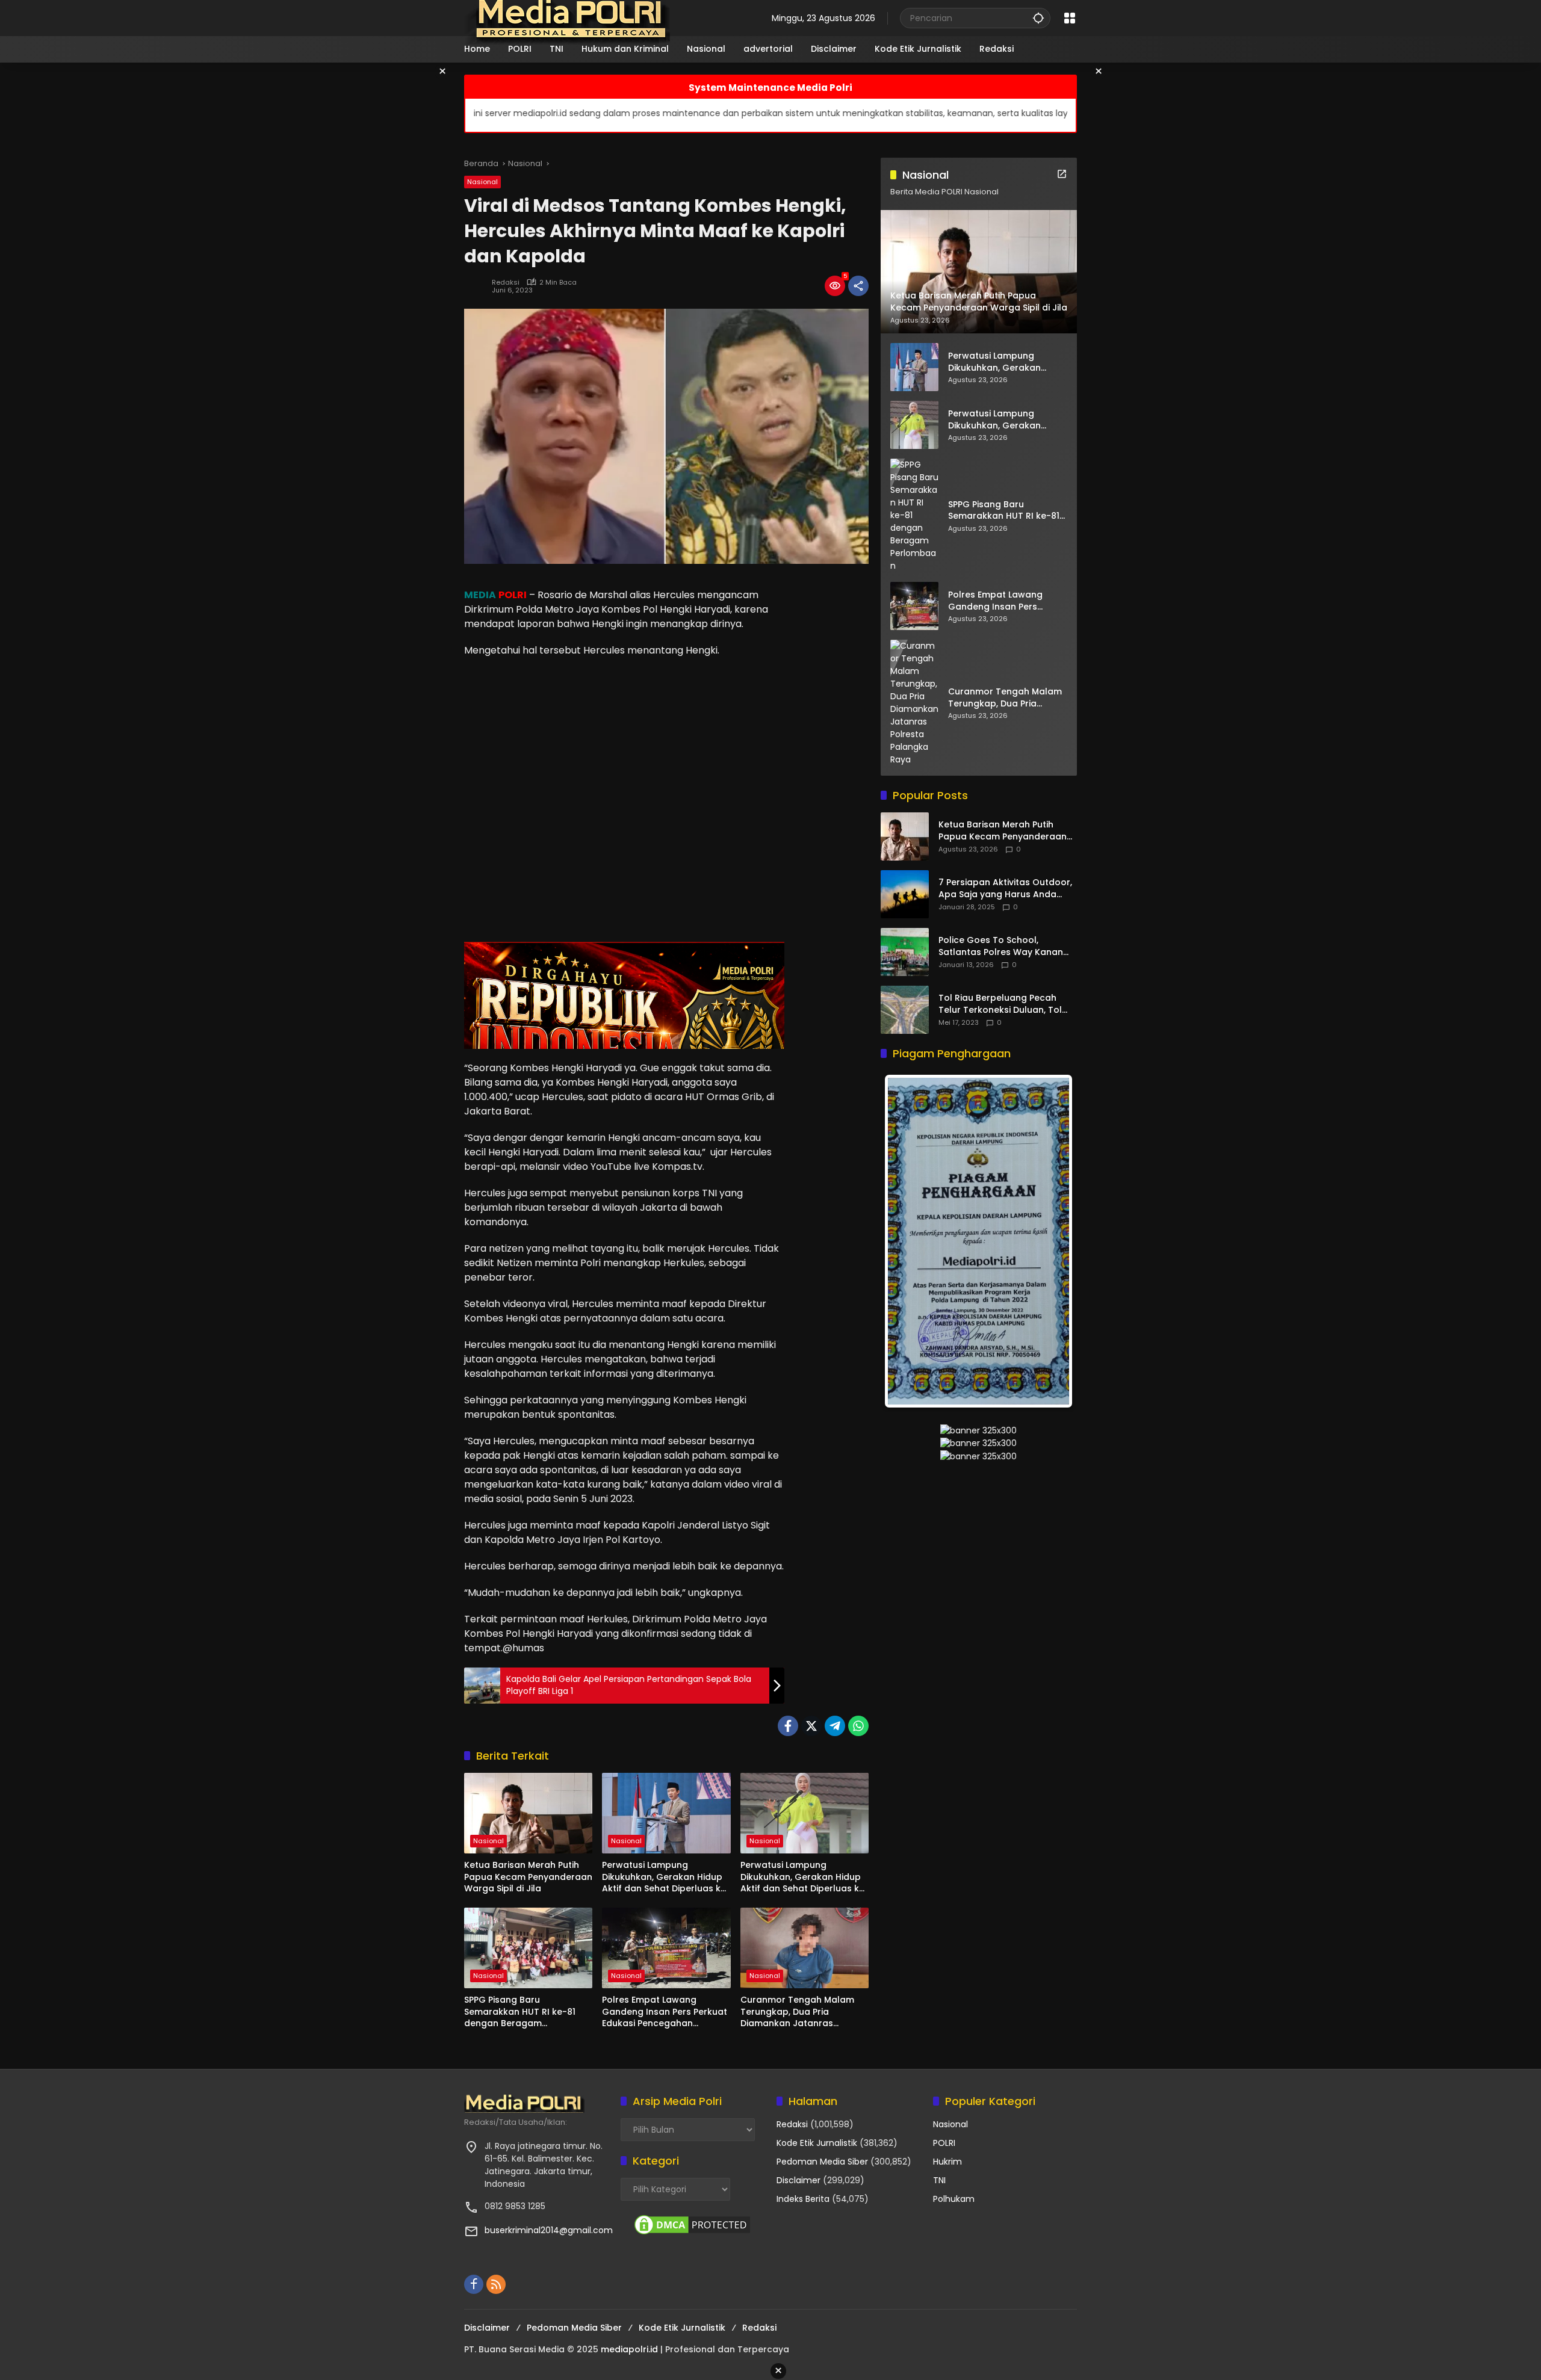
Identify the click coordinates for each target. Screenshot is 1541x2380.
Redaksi (506, 283)
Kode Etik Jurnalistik (817, 2143)
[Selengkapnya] (1062, 174)
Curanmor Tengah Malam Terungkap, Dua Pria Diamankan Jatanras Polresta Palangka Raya (797, 2012)
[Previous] (906, 1241)
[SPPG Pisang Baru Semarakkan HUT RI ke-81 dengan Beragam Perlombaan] (528, 1948)
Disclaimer (798, 2180)
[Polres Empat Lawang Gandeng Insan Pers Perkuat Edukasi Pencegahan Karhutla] (666, 1948)
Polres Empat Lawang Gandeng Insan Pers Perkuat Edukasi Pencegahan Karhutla (665, 2012)
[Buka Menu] (1070, 18)
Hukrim (947, 2162)
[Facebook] (788, 1726)
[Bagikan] (858, 286)
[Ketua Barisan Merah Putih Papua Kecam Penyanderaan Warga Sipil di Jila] (528, 1813)
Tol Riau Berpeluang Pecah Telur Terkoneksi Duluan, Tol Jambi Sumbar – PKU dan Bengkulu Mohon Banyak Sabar (1007, 1005)
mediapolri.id (629, 2349)
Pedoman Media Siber (822, 2162)
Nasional (482, 182)
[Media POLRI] (568, 17)
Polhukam (954, 2199)
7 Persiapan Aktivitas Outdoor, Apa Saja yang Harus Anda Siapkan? (1005, 889)
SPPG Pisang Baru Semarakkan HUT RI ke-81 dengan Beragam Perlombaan (520, 2012)
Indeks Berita (803, 2199)
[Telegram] (835, 1726)
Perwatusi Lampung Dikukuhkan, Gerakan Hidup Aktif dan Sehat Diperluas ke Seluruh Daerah (664, 1877)
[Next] (1051, 1241)
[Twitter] (811, 1726)
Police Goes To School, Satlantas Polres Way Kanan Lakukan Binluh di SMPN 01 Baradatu (1001, 947)
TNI (939, 2180)
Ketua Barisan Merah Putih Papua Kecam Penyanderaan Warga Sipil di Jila (528, 1877)
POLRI (944, 2143)
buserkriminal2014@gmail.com (549, 2230)
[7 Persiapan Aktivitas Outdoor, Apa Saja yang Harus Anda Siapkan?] (905, 894)
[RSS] (496, 2284)
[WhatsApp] (858, 1726)
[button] (1038, 18)
